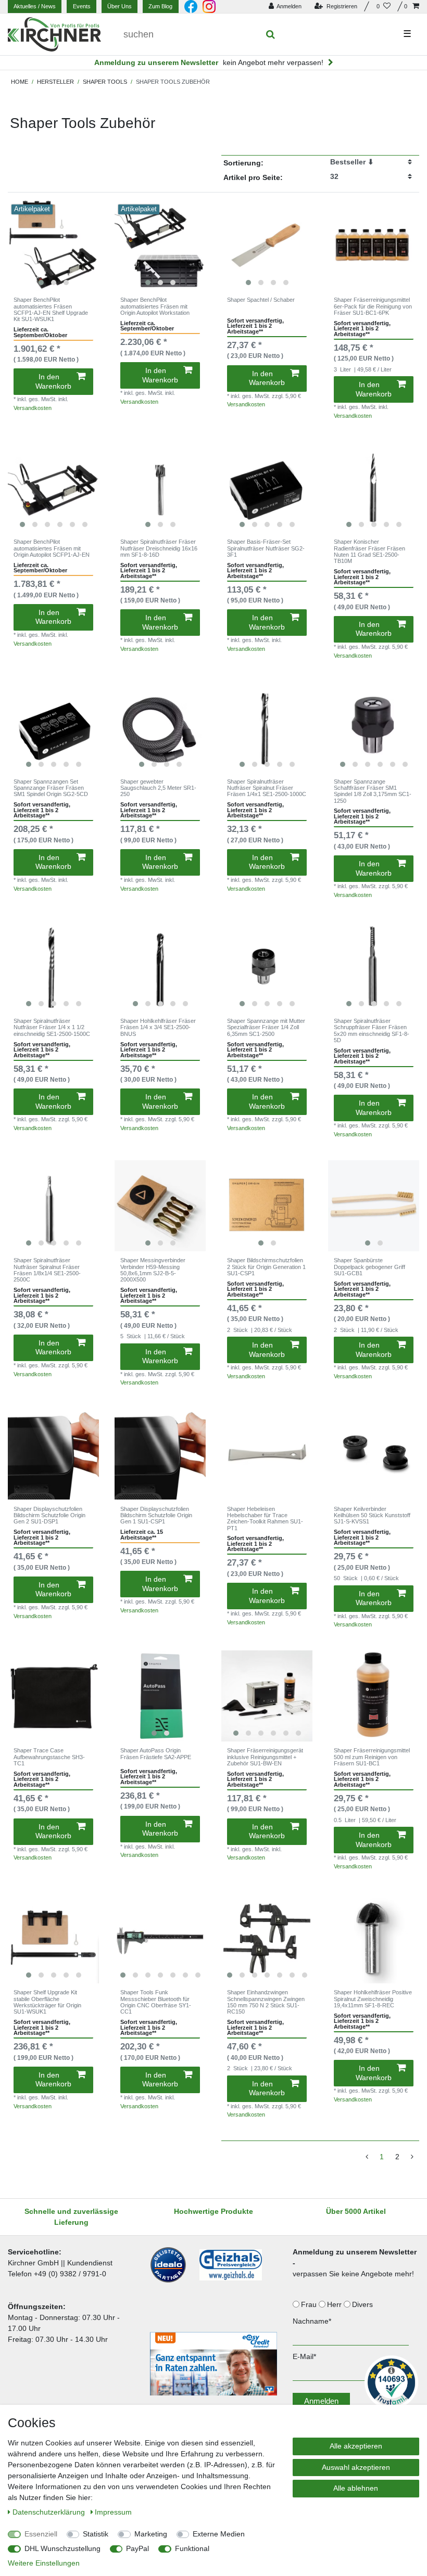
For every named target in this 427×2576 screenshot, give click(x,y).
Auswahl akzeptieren (356, 2467)
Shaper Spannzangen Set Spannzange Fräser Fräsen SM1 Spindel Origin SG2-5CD (51, 788)
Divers (363, 2304)
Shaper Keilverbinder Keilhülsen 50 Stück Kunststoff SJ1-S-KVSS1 (372, 1515)
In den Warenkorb (53, 381)
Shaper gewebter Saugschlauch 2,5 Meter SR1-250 (158, 788)
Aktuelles (35, 6)
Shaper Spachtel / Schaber (261, 300)
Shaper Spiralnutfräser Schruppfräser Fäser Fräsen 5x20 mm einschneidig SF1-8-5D (372, 1030)
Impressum (113, 2512)
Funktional (192, 2548)
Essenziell (41, 2534)
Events (82, 6)
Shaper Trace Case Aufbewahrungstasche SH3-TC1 (49, 1757)
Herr (335, 2304)
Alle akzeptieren (356, 2446)
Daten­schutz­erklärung (50, 2512)
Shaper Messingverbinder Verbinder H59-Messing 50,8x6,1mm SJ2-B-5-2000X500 (153, 1270)
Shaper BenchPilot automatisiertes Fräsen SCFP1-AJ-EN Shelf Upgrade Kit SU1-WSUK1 (51, 309)
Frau (310, 2304)
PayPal (137, 2548)
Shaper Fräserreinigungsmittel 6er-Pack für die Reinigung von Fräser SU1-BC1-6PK (373, 306)
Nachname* (312, 2321)
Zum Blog (160, 6)
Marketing (151, 2534)
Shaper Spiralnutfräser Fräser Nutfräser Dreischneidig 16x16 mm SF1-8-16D (159, 548)
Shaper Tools (105, 82)
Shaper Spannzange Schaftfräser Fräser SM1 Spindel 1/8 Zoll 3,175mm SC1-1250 (373, 791)
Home (20, 82)
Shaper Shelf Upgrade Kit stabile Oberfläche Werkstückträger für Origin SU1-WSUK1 (47, 2002)
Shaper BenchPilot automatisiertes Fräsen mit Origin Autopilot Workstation (155, 306)
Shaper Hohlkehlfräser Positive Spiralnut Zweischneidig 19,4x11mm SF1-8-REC (373, 1999)
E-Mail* (304, 2356)
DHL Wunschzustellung (62, 2548)
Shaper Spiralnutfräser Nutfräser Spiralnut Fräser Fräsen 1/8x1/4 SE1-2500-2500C (47, 1270)
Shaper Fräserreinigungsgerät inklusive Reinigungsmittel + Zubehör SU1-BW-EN (265, 1757)
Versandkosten (33, 408)
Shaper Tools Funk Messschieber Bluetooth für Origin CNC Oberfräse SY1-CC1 (156, 2002)
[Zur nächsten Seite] (412, 2157)
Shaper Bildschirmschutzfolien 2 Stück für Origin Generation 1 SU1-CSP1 (266, 1267)
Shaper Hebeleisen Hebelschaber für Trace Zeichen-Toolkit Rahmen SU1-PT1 (265, 1518)
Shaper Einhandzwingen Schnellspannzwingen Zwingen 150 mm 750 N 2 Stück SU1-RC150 (266, 2002)
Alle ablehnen (356, 2488)
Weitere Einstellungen (44, 2563)
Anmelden (321, 2401)
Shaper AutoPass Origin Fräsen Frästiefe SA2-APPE (156, 1753)
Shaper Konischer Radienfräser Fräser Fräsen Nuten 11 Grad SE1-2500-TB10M (369, 551)
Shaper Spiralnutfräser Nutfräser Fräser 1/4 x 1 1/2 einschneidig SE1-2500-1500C (52, 1027)
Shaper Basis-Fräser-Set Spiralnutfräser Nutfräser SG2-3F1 (266, 548)
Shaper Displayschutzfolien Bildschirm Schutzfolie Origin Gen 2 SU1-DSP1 (49, 1515)
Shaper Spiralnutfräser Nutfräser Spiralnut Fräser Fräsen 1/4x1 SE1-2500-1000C (267, 788)
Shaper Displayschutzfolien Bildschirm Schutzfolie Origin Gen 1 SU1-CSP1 (156, 1515)
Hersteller (55, 82)
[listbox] (53, 245)
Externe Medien (219, 2534)
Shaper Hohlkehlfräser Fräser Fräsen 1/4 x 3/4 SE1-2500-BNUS (158, 1027)
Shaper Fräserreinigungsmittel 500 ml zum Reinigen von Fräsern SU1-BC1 (372, 1757)
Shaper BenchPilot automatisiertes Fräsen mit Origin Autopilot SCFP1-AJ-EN (52, 548)
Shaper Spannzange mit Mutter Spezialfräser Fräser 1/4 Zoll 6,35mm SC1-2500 (266, 1027)
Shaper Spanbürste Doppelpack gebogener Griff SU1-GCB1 (369, 1267)
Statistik (96, 2534)
